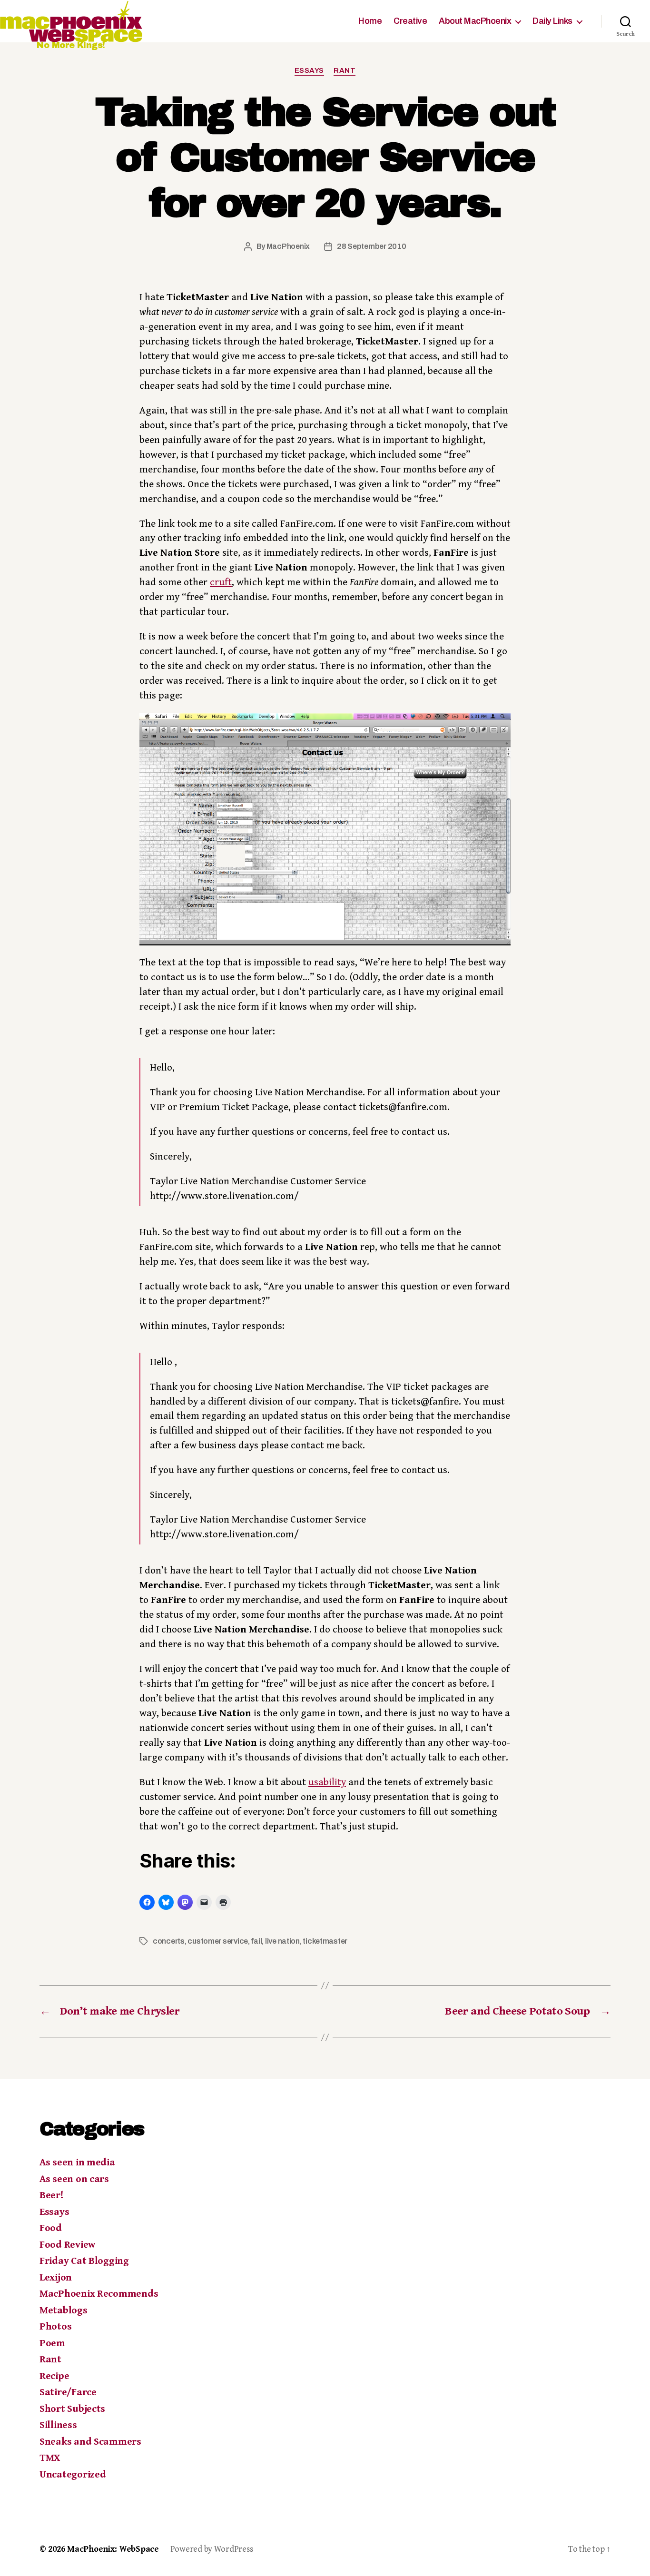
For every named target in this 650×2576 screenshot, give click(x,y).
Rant (345, 70)
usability (327, 1782)
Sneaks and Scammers (90, 2442)
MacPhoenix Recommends (99, 2294)
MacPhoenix (288, 246)
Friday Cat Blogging (84, 2261)
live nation (282, 1941)
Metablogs (64, 2311)
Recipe (54, 2376)
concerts (169, 1941)
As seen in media (77, 2163)
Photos (55, 2327)
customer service (218, 1941)
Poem (52, 2343)
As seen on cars (74, 2179)
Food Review (67, 2245)
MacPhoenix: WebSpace (113, 2549)
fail (256, 1941)
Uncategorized (73, 2475)
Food (51, 2228)
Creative (410, 21)
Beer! (52, 2195)
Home (370, 21)
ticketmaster (325, 1941)
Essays (309, 70)
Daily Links (552, 21)
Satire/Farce (68, 2392)
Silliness (58, 2425)
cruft (221, 582)
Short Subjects (72, 2409)
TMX (50, 2458)
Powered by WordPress (212, 2549)
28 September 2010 (371, 246)
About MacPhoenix (475, 21)
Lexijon (56, 2278)
